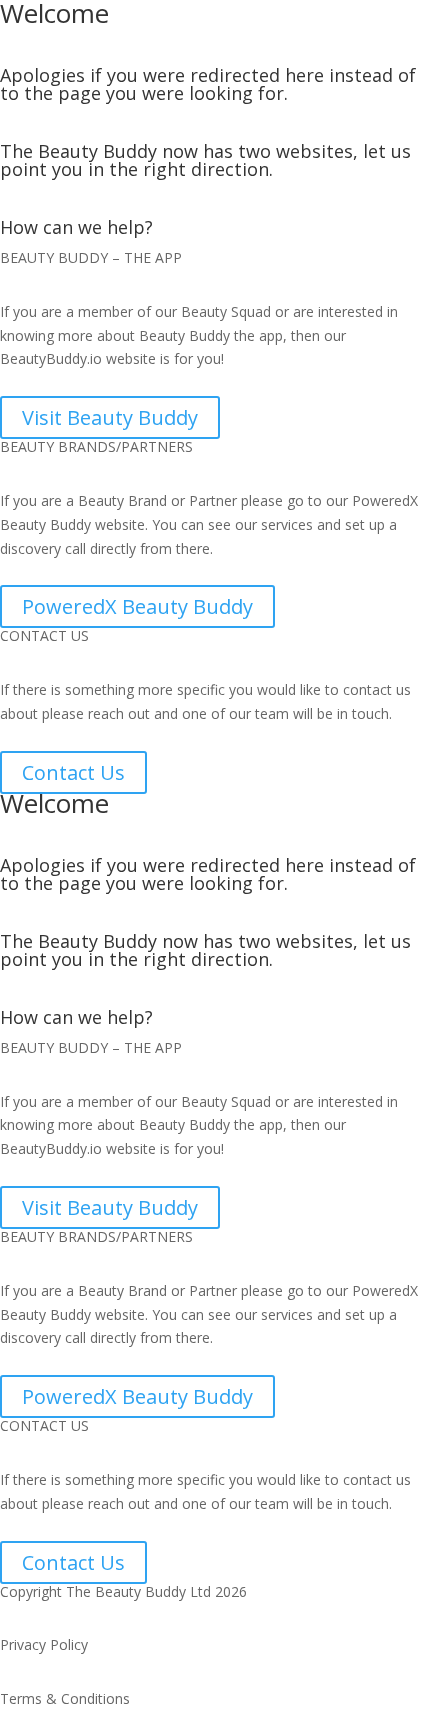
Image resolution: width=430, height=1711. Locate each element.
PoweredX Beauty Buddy (137, 606)
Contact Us (73, 772)
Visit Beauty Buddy (110, 417)
